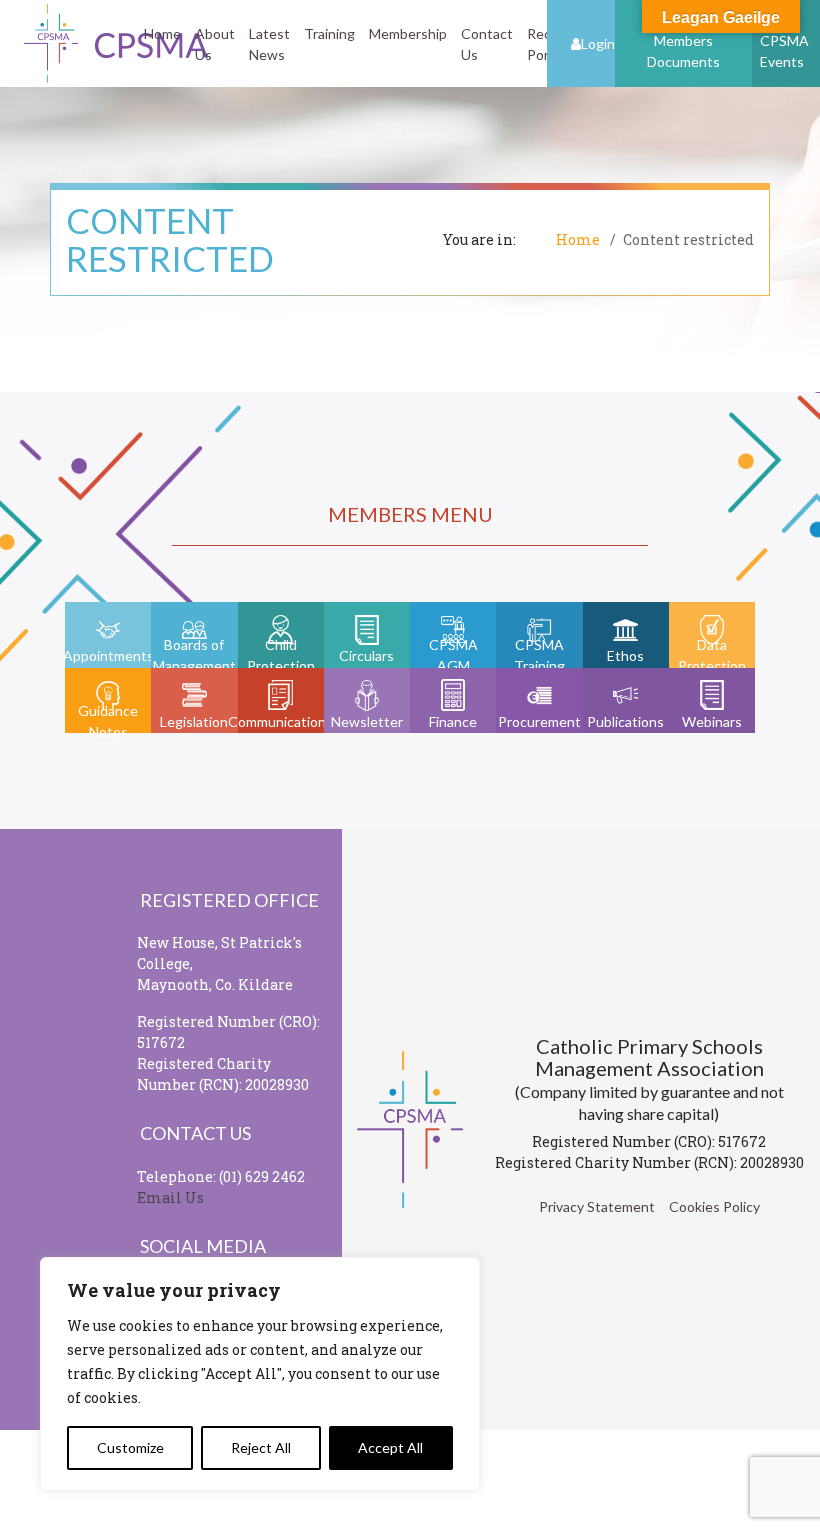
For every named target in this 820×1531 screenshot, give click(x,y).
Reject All (261, 1447)
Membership (408, 33)
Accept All (390, 1447)
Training (329, 33)
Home (162, 33)
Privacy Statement (597, 1206)
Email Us (170, 1197)
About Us (215, 44)
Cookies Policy (714, 1206)
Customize (130, 1447)
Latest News (269, 44)
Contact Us (487, 44)
